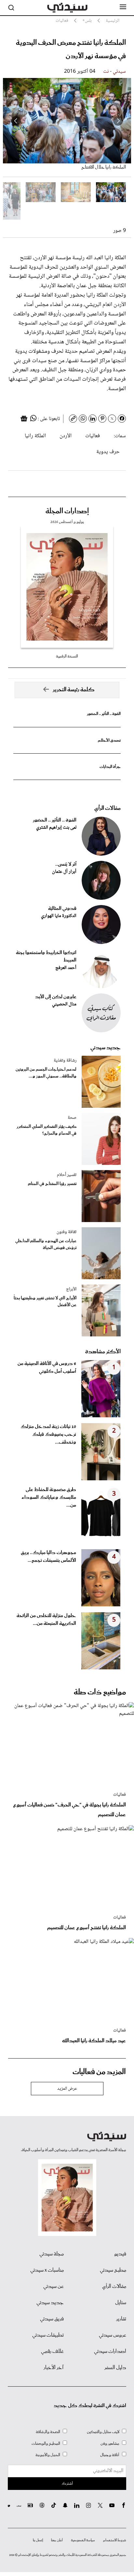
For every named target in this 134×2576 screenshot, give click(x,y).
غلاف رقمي (52, 2352)
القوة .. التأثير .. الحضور (104, 714)
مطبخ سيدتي (113, 2270)
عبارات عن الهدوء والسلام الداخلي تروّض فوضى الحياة (46, 1244)
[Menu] (123, 7)
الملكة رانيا (35, 436)
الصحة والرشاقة (48, 2432)
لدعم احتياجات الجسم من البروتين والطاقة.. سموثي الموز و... (46, 1073)
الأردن (66, 436)
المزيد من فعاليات (99, 2072)
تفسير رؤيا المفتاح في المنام (52, 1184)
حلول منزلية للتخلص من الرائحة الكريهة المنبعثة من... (46, 1620)
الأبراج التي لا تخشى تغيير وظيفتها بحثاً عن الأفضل (45, 1302)
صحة (72, 1118)
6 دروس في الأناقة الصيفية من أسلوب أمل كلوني (47, 1368)
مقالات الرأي (107, 808)
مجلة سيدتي (52, 2254)
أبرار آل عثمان (64, 872)
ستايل (121, 2303)
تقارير (121, 2319)
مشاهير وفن (110, 2444)
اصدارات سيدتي (110, 2352)
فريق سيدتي (52, 2319)
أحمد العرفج (66, 968)
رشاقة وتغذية (65, 1061)
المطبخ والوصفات (46, 2444)
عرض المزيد (67, 2089)
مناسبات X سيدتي (47, 2270)
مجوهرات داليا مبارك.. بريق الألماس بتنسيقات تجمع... (48, 1557)
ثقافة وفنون (67, 1232)
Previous (118, 121)
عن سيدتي (54, 2287)
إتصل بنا (38, 2540)
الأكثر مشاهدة (103, 1352)
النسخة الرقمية (67, 656)
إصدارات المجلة (67, 511)
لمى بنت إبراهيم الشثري (56, 828)
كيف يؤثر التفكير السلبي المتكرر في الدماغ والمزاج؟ (47, 1130)
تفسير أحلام (67, 1175)
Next (16, 121)
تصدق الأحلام (109, 740)
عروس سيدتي (113, 2335)
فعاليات (93, 436)
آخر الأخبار (54, 2368)
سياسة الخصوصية (83, 2540)
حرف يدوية (108, 452)
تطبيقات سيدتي (48, 2335)
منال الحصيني (64, 1004)
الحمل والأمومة (48, 2455)
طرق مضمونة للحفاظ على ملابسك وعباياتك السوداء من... (49, 1498)
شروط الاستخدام (115, 2540)
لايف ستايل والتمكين (103, 2432)
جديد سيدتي (106, 1048)
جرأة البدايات (110, 767)
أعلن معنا (57, 2540)
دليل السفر (115, 2368)
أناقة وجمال (110, 2455)
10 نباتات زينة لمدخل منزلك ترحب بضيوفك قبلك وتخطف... (48, 1435)
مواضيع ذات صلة (100, 1692)
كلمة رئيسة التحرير (74, 690)
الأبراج (71, 1289)
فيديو (120, 2254)
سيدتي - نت (114, 72)
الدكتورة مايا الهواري (59, 916)
